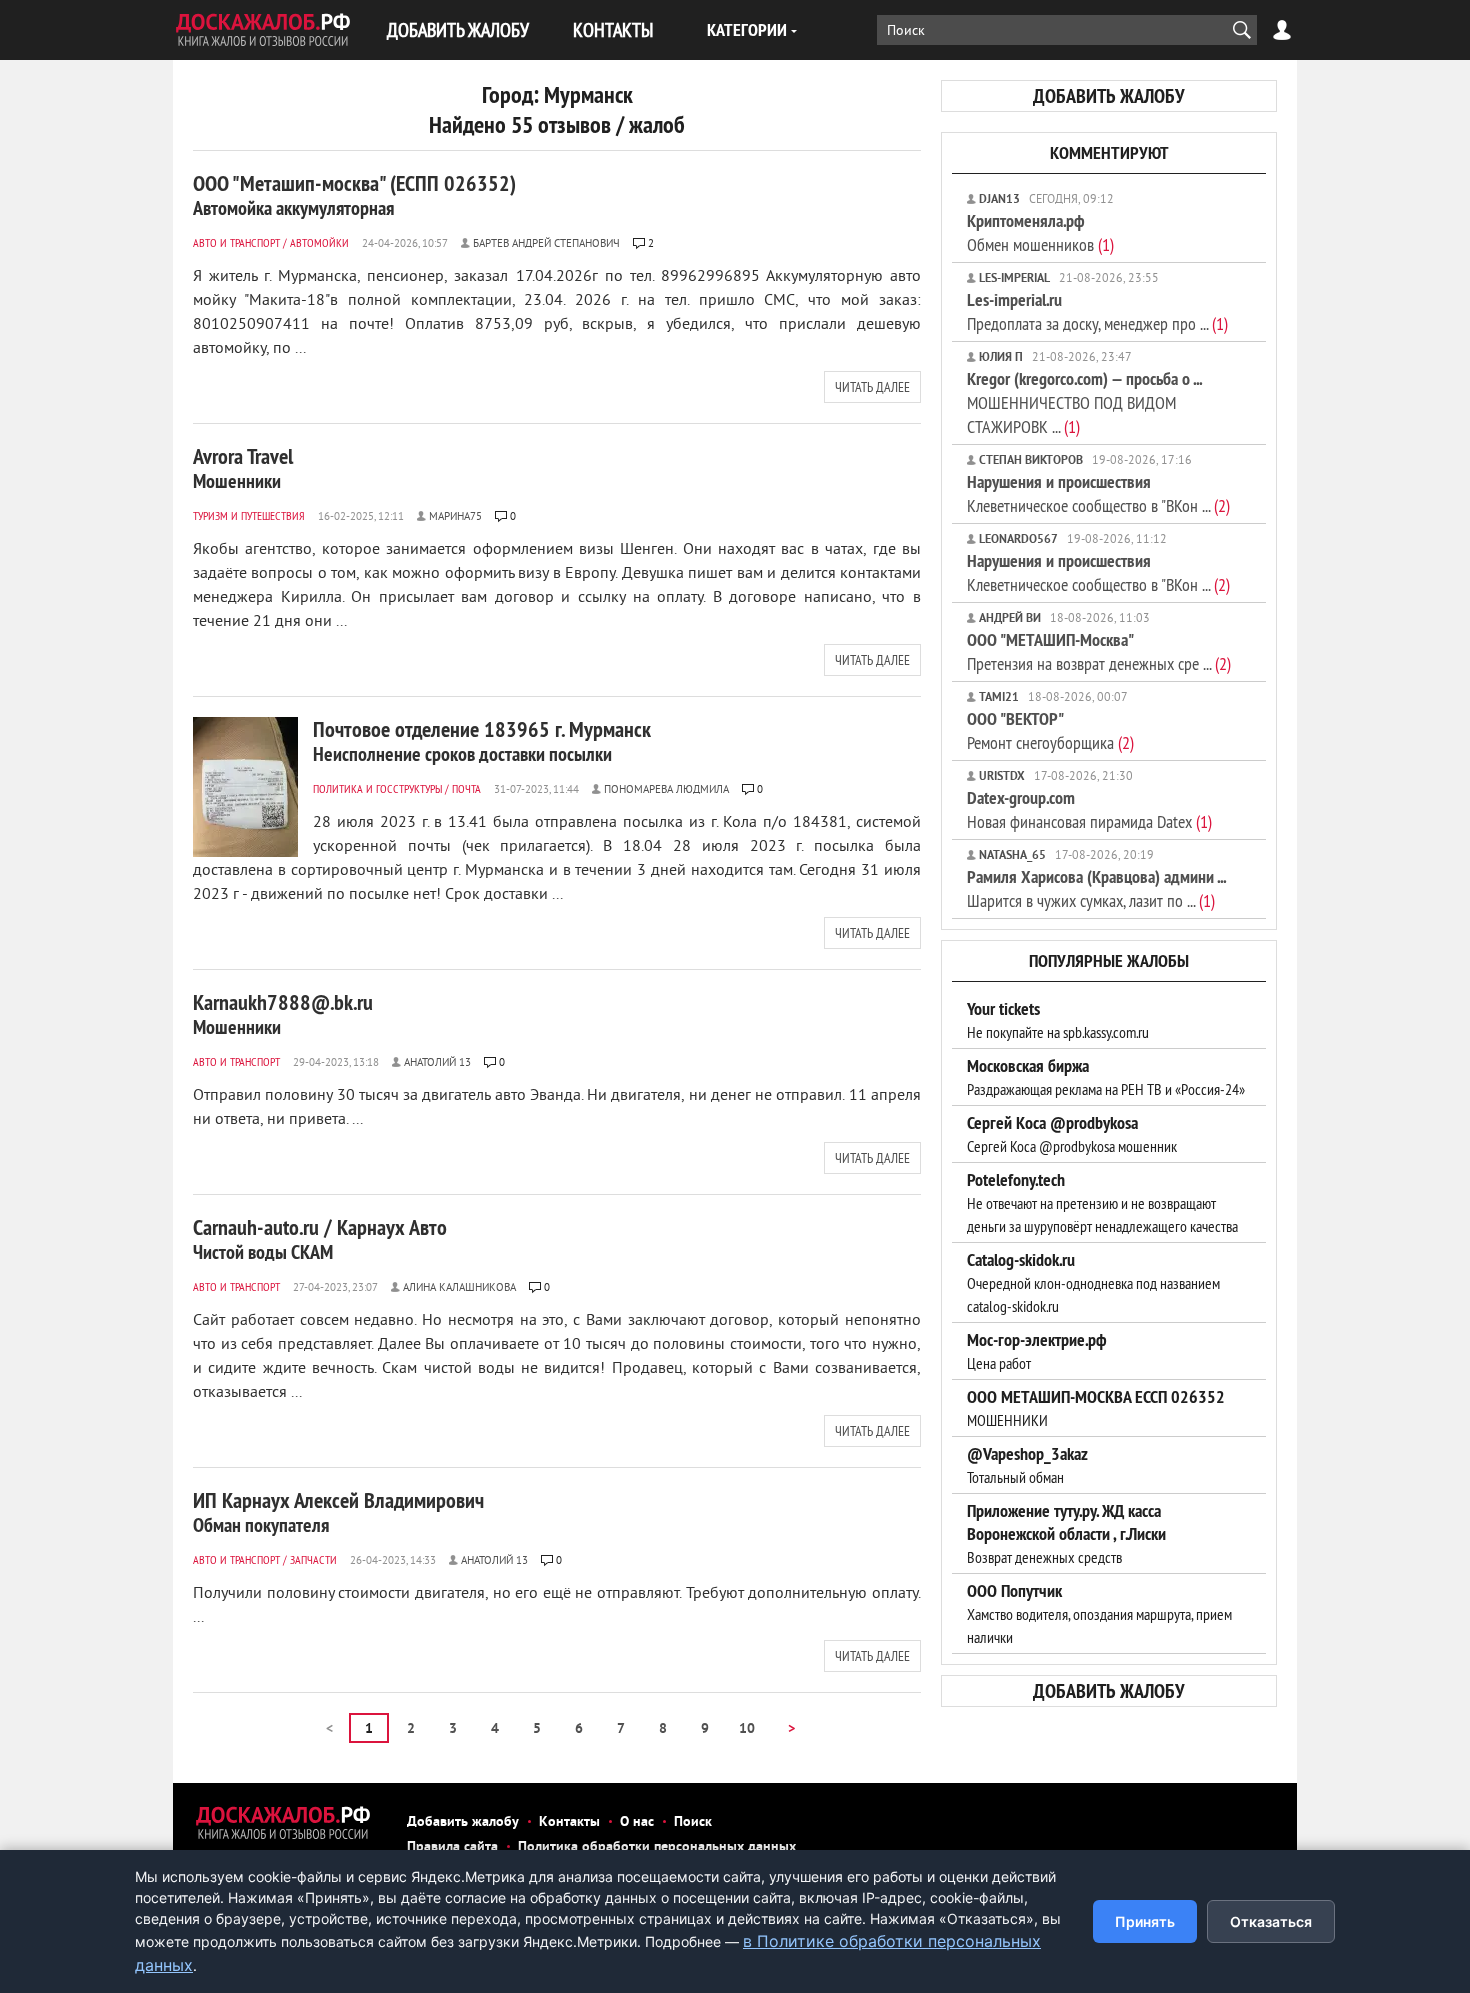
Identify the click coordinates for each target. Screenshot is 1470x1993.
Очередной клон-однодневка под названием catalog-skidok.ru (1093, 1283)
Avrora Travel (243, 468)
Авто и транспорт (236, 242)
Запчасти (313, 1559)
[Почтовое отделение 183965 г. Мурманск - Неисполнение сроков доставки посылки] (245, 787)
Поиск (693, 1822)
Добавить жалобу (463, 1822)
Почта (466, 788)
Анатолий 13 (437, 1063)
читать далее (872, 387)
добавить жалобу (1109, 96)
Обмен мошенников (1040, 232)
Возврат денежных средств (1066, 1534)
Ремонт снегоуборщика (1050, 730)
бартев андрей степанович (546, 244)
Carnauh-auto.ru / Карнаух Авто (320, 1239)
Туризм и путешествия (249, 515)
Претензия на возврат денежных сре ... (1099, 651)
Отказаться (1271, 1921)
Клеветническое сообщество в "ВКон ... (1098, 493)
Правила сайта (452, 1847)
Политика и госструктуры (377, 788)
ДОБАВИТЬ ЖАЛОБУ (458, 29)
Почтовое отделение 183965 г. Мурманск (482, 741)
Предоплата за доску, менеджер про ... (1097, 311)
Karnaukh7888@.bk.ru (283, 1014)
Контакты (569, 1822)
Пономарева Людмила (666, 790)
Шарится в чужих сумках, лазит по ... (1096, 888)
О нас (637, 1822)
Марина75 (455, 517)
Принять (1145, 1921)
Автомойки (319, 242)
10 (747, 1729)
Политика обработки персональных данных (657, 1847)
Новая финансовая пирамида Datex (1089, 809)
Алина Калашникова (459, 1288)
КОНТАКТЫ (613, 29)
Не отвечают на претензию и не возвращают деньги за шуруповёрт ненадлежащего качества (1102, 1203)
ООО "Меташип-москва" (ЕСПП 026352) (354, 195)
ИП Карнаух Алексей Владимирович (338, 1512)
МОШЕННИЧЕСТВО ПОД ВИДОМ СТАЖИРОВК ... (1084, 402)
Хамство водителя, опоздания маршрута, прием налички (1099, 1614)
